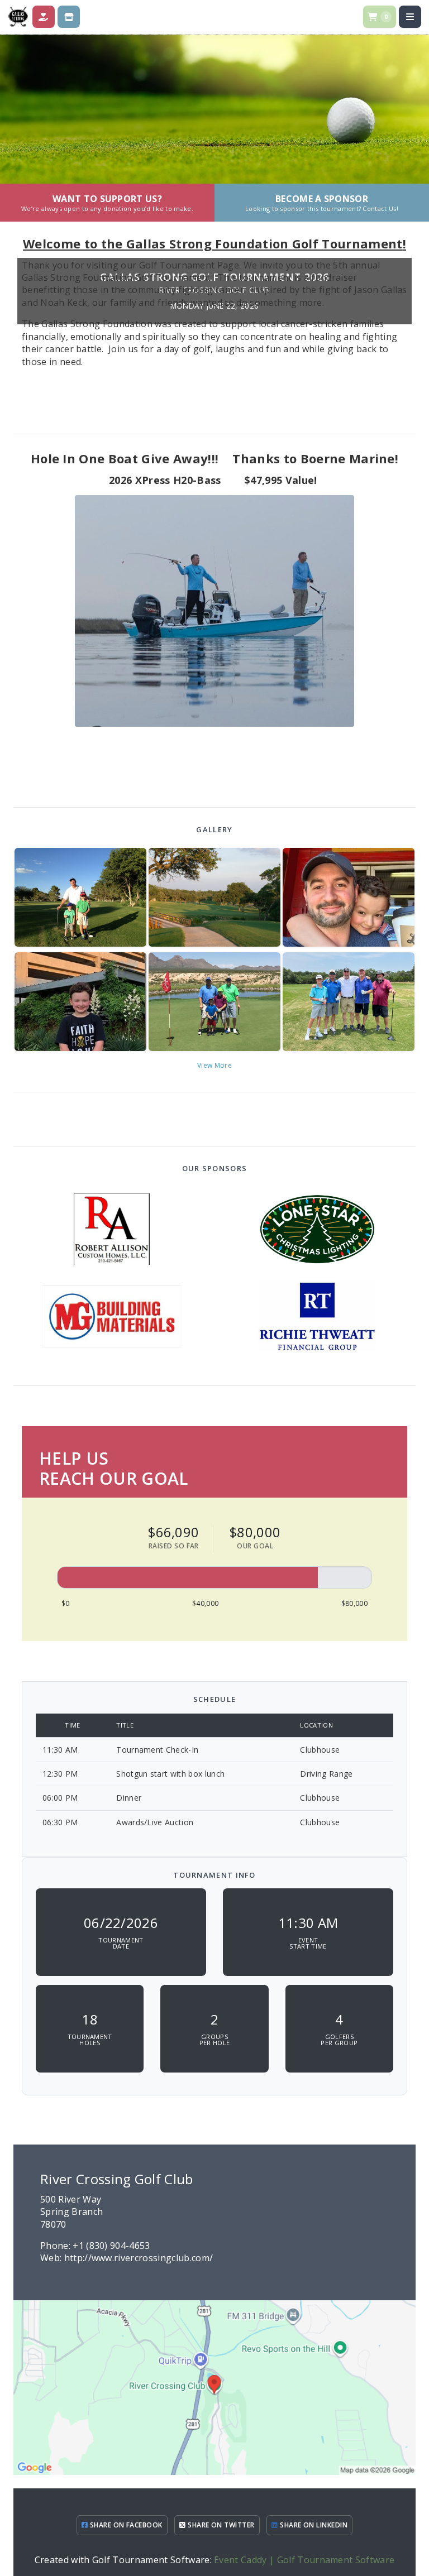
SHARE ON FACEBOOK (125, 2525)
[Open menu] (410, 17)
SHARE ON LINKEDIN (313, 2525)
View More (214, 1065)
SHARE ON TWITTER (220, 2525)
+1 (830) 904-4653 (111, 2246)
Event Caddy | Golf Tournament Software (304, 2560)
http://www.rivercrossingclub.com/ (139, 2258)
